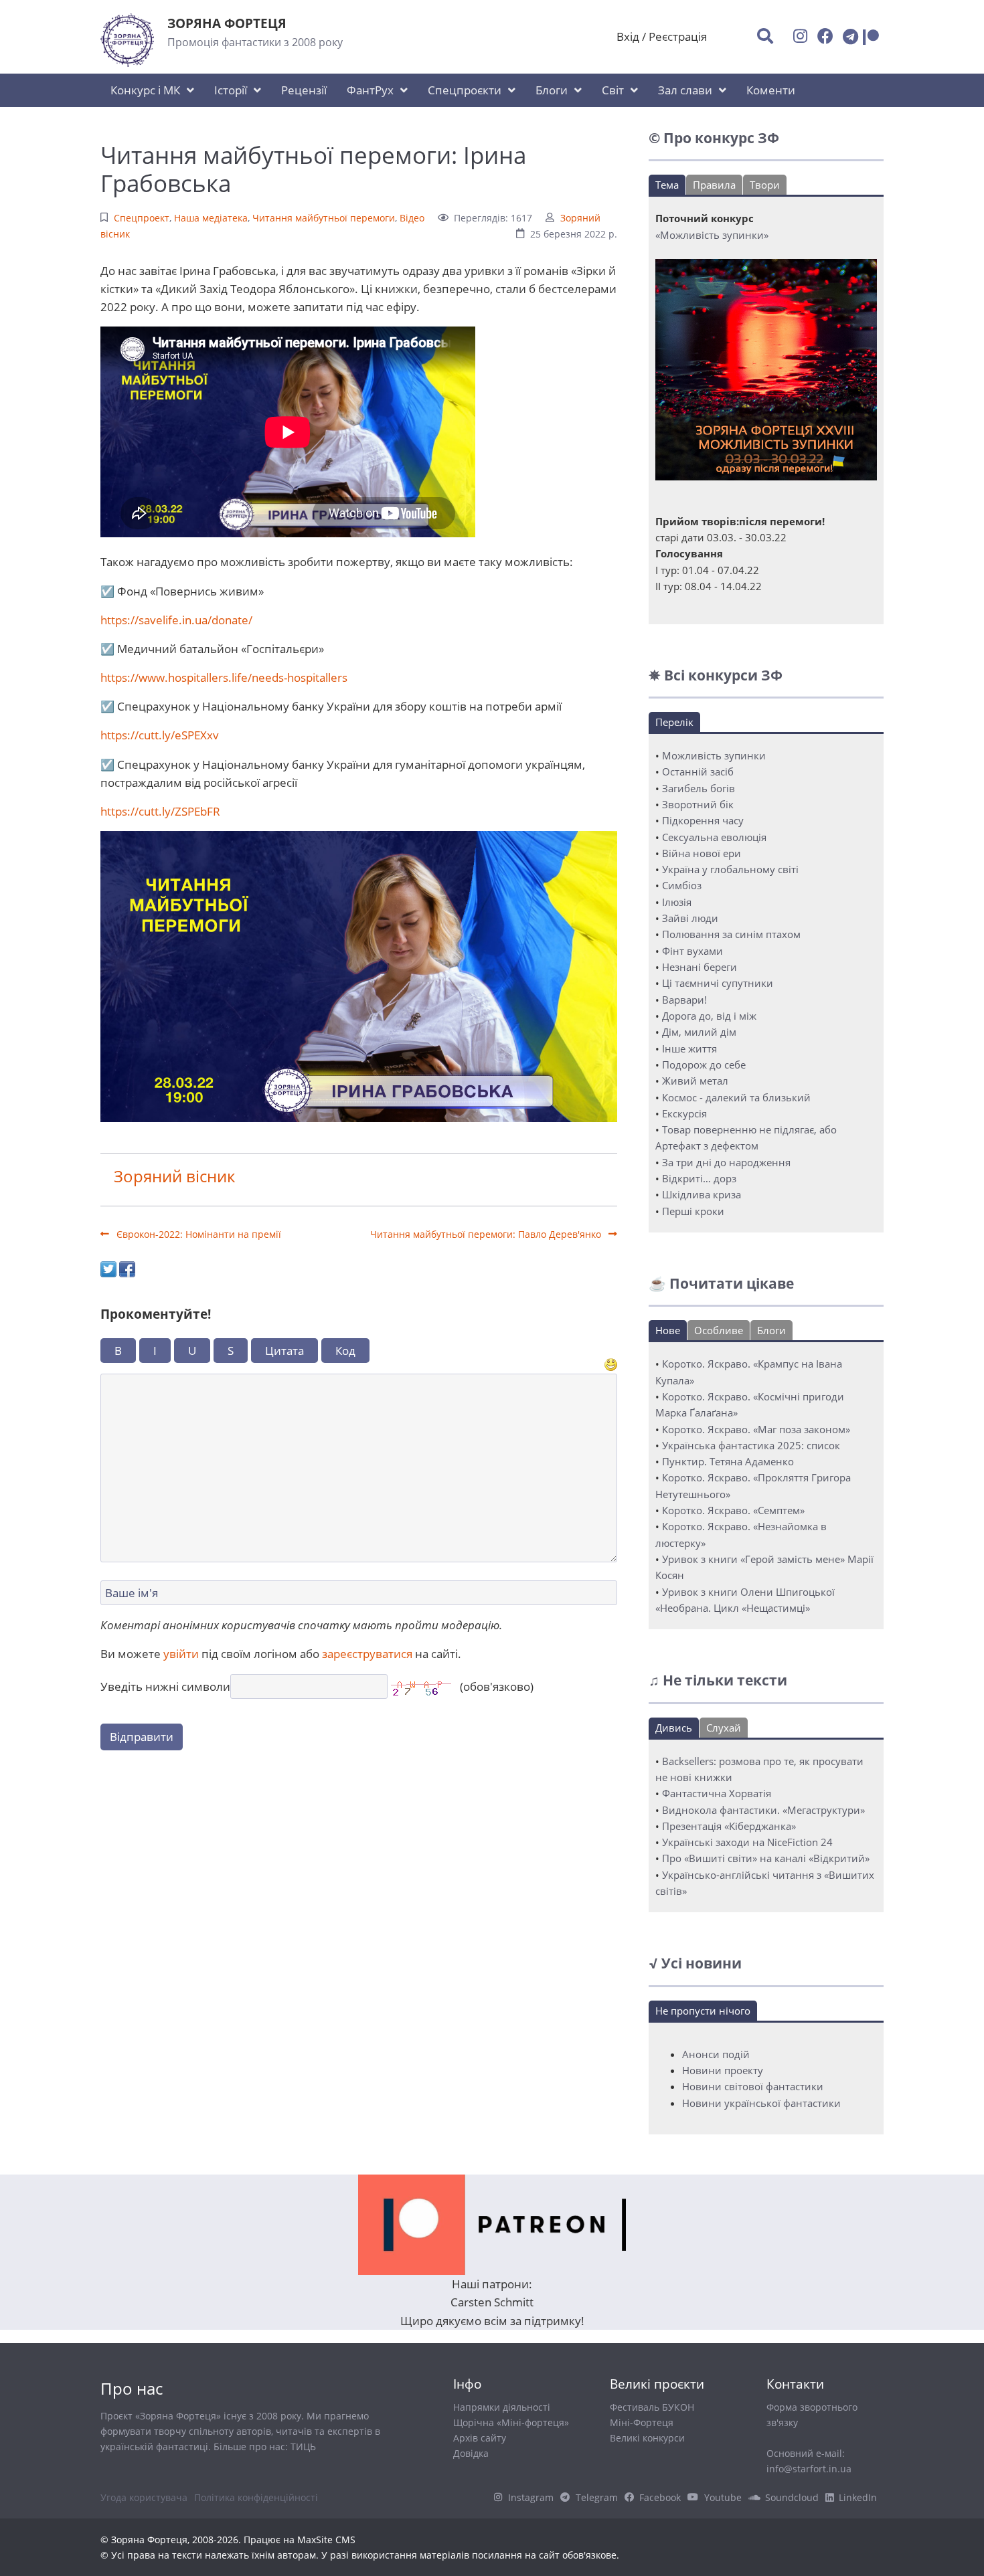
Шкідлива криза (702, 1194)
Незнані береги (700, 967)
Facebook (660, 2497)
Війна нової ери (702, 853)
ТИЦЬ (303, 2447)
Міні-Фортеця (642, 2422)
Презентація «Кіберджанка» (729, 1826)
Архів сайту (480, 2438)
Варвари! (684, 1000)
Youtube (723, 2497)
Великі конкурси (647, 2438)
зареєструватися (367, 1654)
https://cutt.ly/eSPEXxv (160, 735)
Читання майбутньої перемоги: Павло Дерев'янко (487, 1234)
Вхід (628, 36)
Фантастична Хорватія (717, 1793)
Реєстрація (678, 36)
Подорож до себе (704, 1065)
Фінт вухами (692, 951)
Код (345, 1351)
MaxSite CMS (326, 2540)
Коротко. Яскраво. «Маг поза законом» (756, 1429)
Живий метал (695, 1081)
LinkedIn (858, 2497)
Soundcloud (792, 2497)
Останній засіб (698, 771)
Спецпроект (142, 218)
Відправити (142, 1737)
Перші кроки (693, 1211)
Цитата (284, 1351)
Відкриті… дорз (699, 1178)
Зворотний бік (698, 804)
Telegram (597, 2497)
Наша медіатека (211, 218)
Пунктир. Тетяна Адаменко (728, 1461)
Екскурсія (684, 1113)
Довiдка (471, 2453)
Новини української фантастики (761, 2103)
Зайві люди (690, 918)
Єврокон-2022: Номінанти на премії (197, 1234)
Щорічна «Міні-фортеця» (511, 2422)
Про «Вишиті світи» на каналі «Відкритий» (766, 1858)
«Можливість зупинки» (712, 235)
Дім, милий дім (699, 1032)
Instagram (531, 2497)
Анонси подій (716, 2054)
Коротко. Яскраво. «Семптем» (733, 1510)
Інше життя (689, 1048)
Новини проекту (723, 2070)
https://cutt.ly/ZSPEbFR (160, 811)
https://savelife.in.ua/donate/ (176, 620)
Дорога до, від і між (709, 1016)
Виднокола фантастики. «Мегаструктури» (763, 1810)
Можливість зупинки (714, 755)
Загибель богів (699, 788)
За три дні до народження (726, 1162)
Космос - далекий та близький (736, 1097)
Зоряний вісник (174, 1176)
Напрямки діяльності (502, 2407)
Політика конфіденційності (256, 2497)
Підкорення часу (703, 820)
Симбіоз (682, 885)
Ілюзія (677, 902)
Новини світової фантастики (753, 2086)
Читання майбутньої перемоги (324, 218)
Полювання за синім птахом (731, 934)
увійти (181, 1654)
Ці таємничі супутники (718, 983)
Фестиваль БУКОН (652, 2407)
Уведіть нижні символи (165, 1686)
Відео (412, 218)
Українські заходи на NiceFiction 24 (747, 1842)
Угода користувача (144, 2497)
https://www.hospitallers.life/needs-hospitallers (224, 677)
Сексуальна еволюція (714, 837)
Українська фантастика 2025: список (751, 1445)
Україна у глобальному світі (730, 869)
